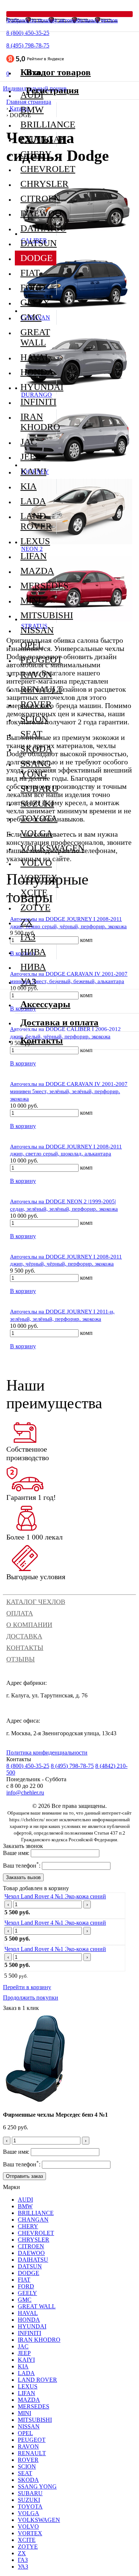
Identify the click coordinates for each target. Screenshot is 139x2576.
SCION (34, 719)
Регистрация (52, 90)
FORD (33, 287)
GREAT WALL (35, 337)
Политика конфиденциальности (47, 1752)
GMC (31, 317)
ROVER (36, 704)
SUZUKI (37, 803)
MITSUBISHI (38, 615)
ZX (27, 922)
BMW (32, 110)
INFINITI (38, 402)
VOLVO (36, 863)
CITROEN (38, 199)
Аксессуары (45, 1004)
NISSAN (37, 630)
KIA (29, 486)
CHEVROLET (38, 169)
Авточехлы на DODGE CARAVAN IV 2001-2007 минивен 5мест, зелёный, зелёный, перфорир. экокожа (69, 1091)
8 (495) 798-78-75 (28, 45)
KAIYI (33, 471)
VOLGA (37, 833)
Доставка (24, 1636)
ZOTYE (35, 907)
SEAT (31, 734)
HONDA (37, 372)
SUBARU (38, 789)
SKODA (36, 749)
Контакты (25, 1648)
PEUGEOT (38, 660)
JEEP (30, 457)
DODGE (37, 258)
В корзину (23, 1063)
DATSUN (38, 243)
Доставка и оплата (59, 1022)
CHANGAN (38, 139)
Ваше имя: (16, 1853)
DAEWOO (38, 213)
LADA (33, 501)
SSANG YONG (36, 769)
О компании (29, 1625)
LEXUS (35, 541)
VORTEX (38, 878)
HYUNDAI (38, 387)
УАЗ (28, 981)
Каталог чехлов (36, 1602)
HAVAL (35, 357)
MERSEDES (38, 586)
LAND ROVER (36, 521)
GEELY (35, 302)
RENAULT (38, 689)
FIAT (30, 273)
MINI (31, 600)
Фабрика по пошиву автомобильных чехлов (62, 20)
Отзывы (21, 1659)
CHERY (36, 154)
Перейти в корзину (27, 1987)
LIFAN (34, 556)
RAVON (36, 674)
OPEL (32, 645)
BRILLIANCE (38, 124)
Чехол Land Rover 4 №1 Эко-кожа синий (55, 1896)
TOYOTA (38, 818)
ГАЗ (28, 937)
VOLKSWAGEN (38, 848)
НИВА (33, 952)
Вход (36, 72)
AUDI (25, 2200)
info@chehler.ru (25, 1793)
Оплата (20, 1613)
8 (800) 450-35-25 (28, 33)
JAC (29, 442)
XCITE (34, 892)
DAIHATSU (38, 228)
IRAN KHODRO (38, 422)
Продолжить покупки (31, 1998)
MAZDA (37, 571)
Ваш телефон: (22, 1866)
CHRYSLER (38, 184)
